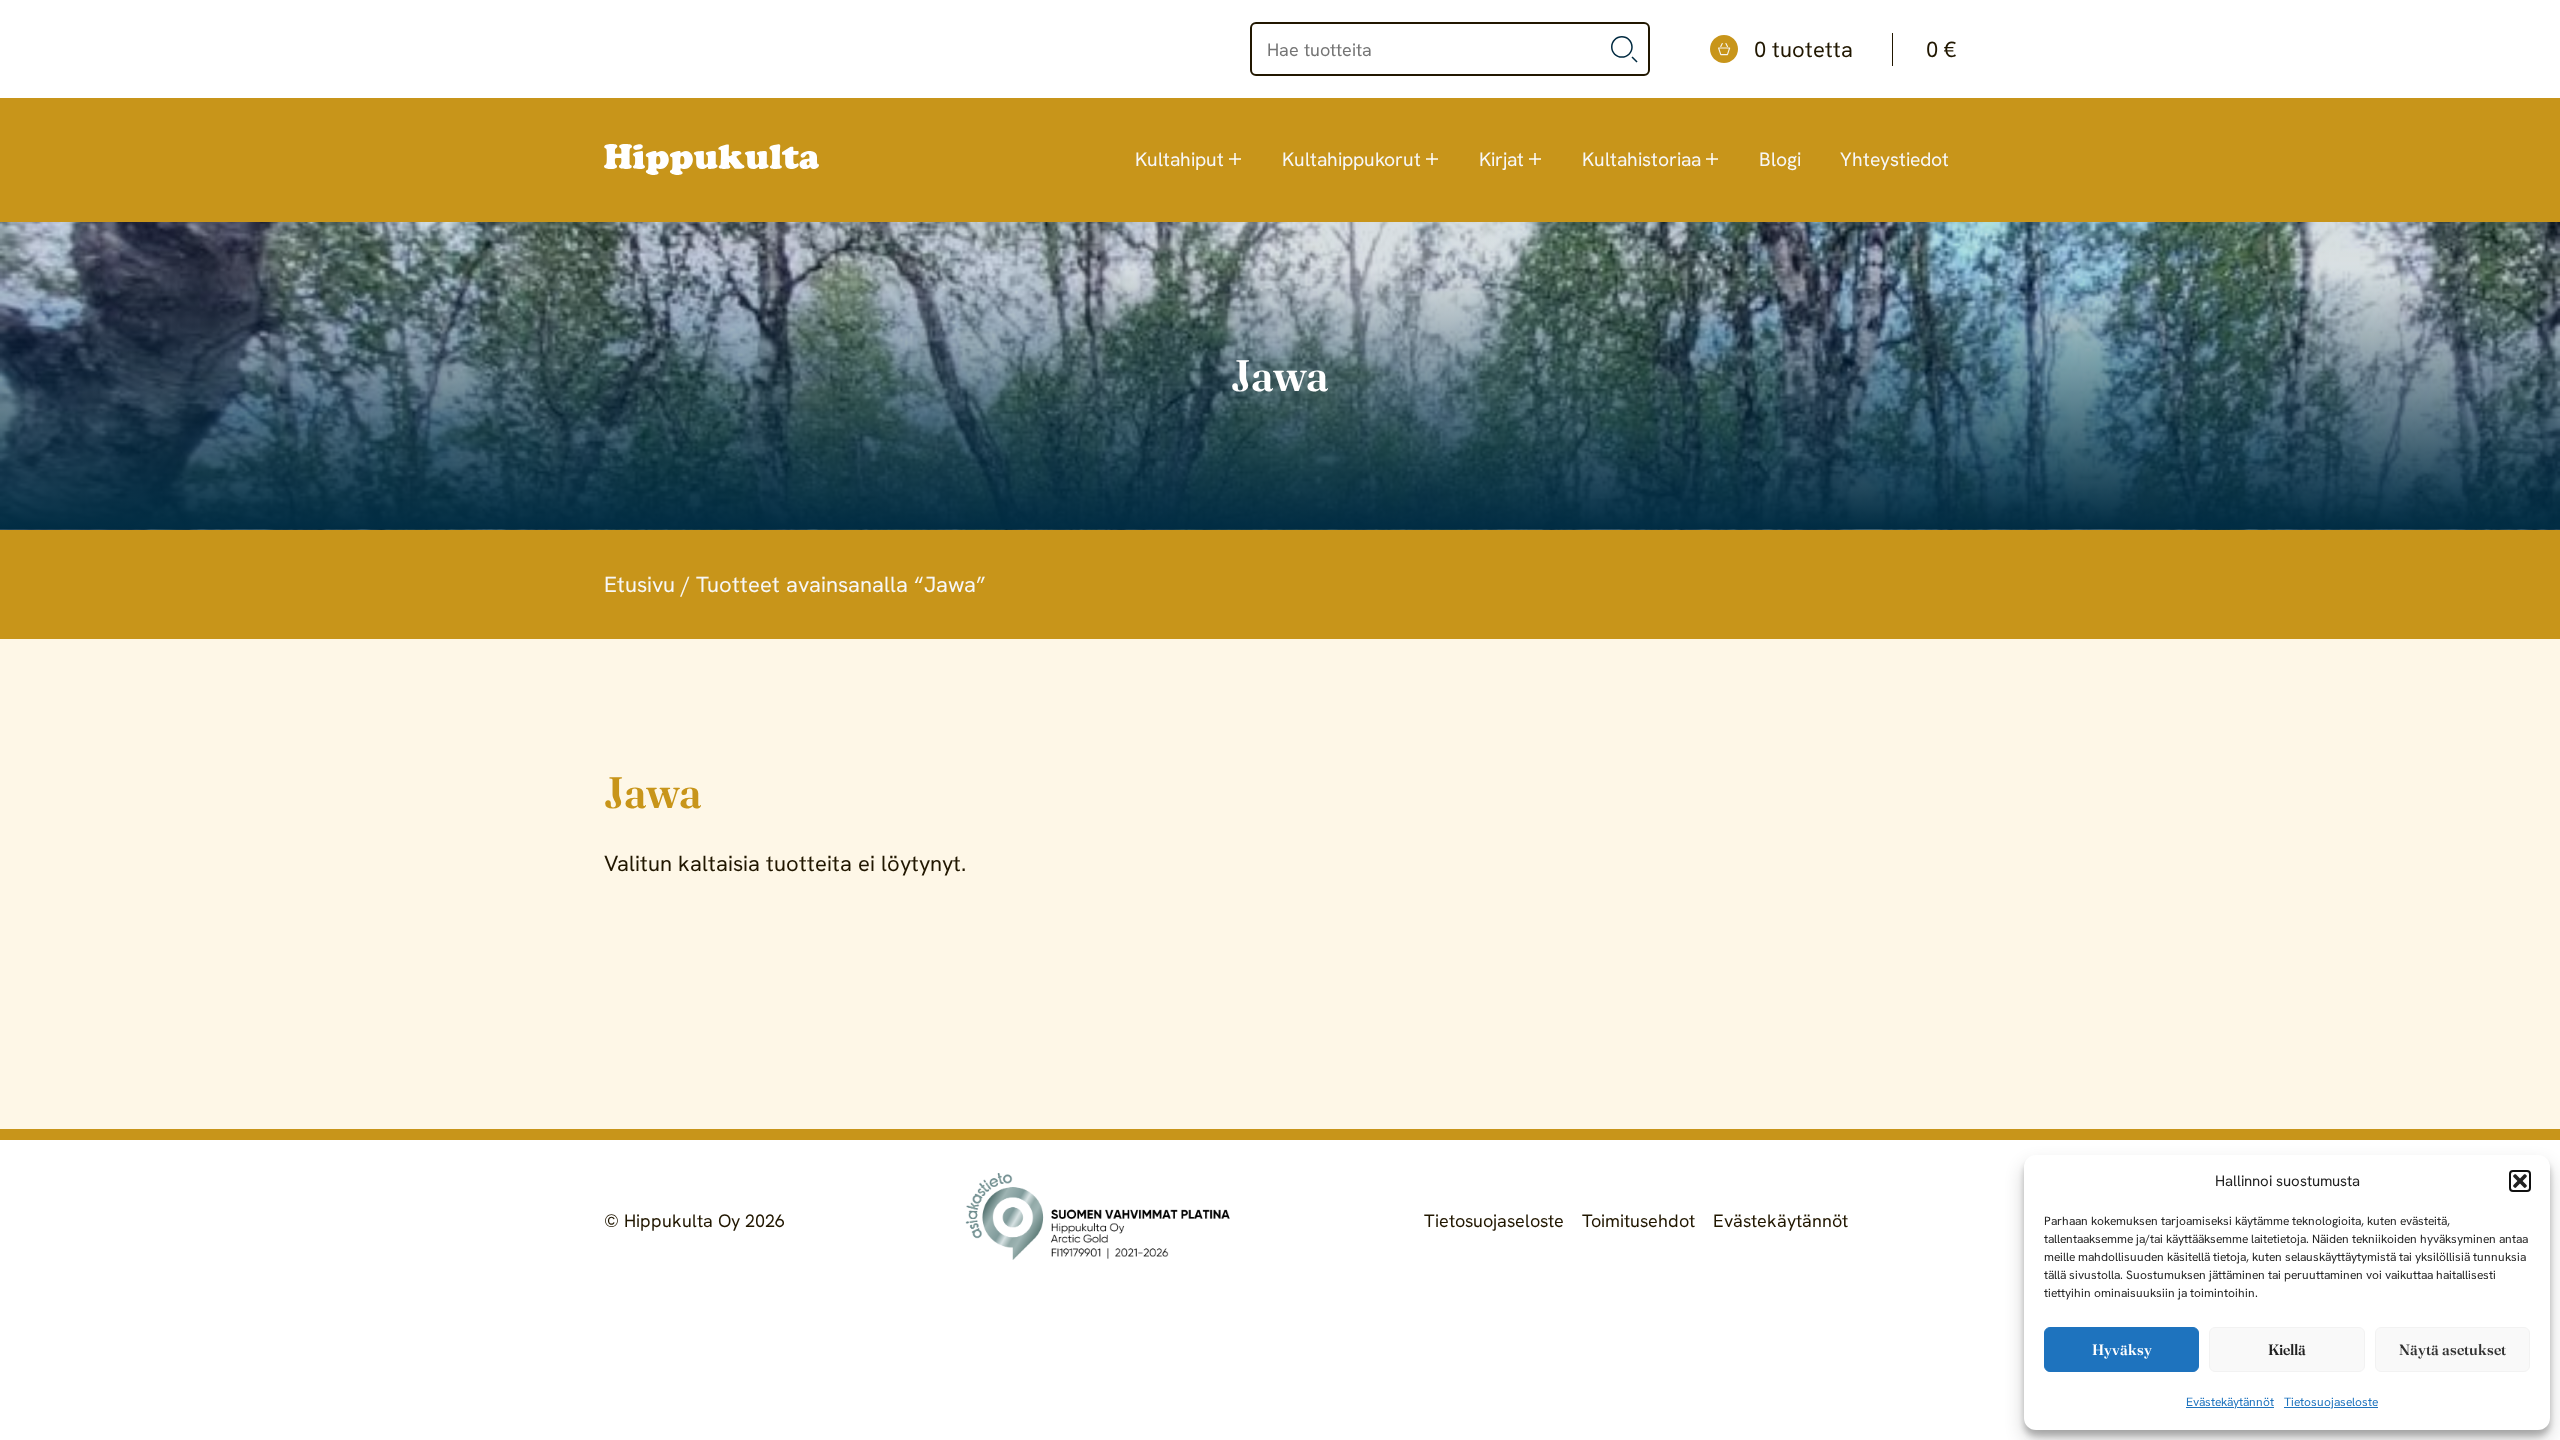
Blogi (1780, 159)
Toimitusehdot (1638, 1220)
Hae (1625, 49)
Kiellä (2287, 1349)
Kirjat (1501, 159)
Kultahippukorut (1351, 159)
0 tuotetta (1855, 49)
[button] (2520, 1181)
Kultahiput (1179, 159)
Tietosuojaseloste (2331, 1402)
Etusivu (639, 584)
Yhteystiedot (1894, 159)
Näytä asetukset (2452, 1349)
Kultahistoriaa (1641, 159)
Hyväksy (2122, 1349)
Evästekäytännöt (2230, 1402)
